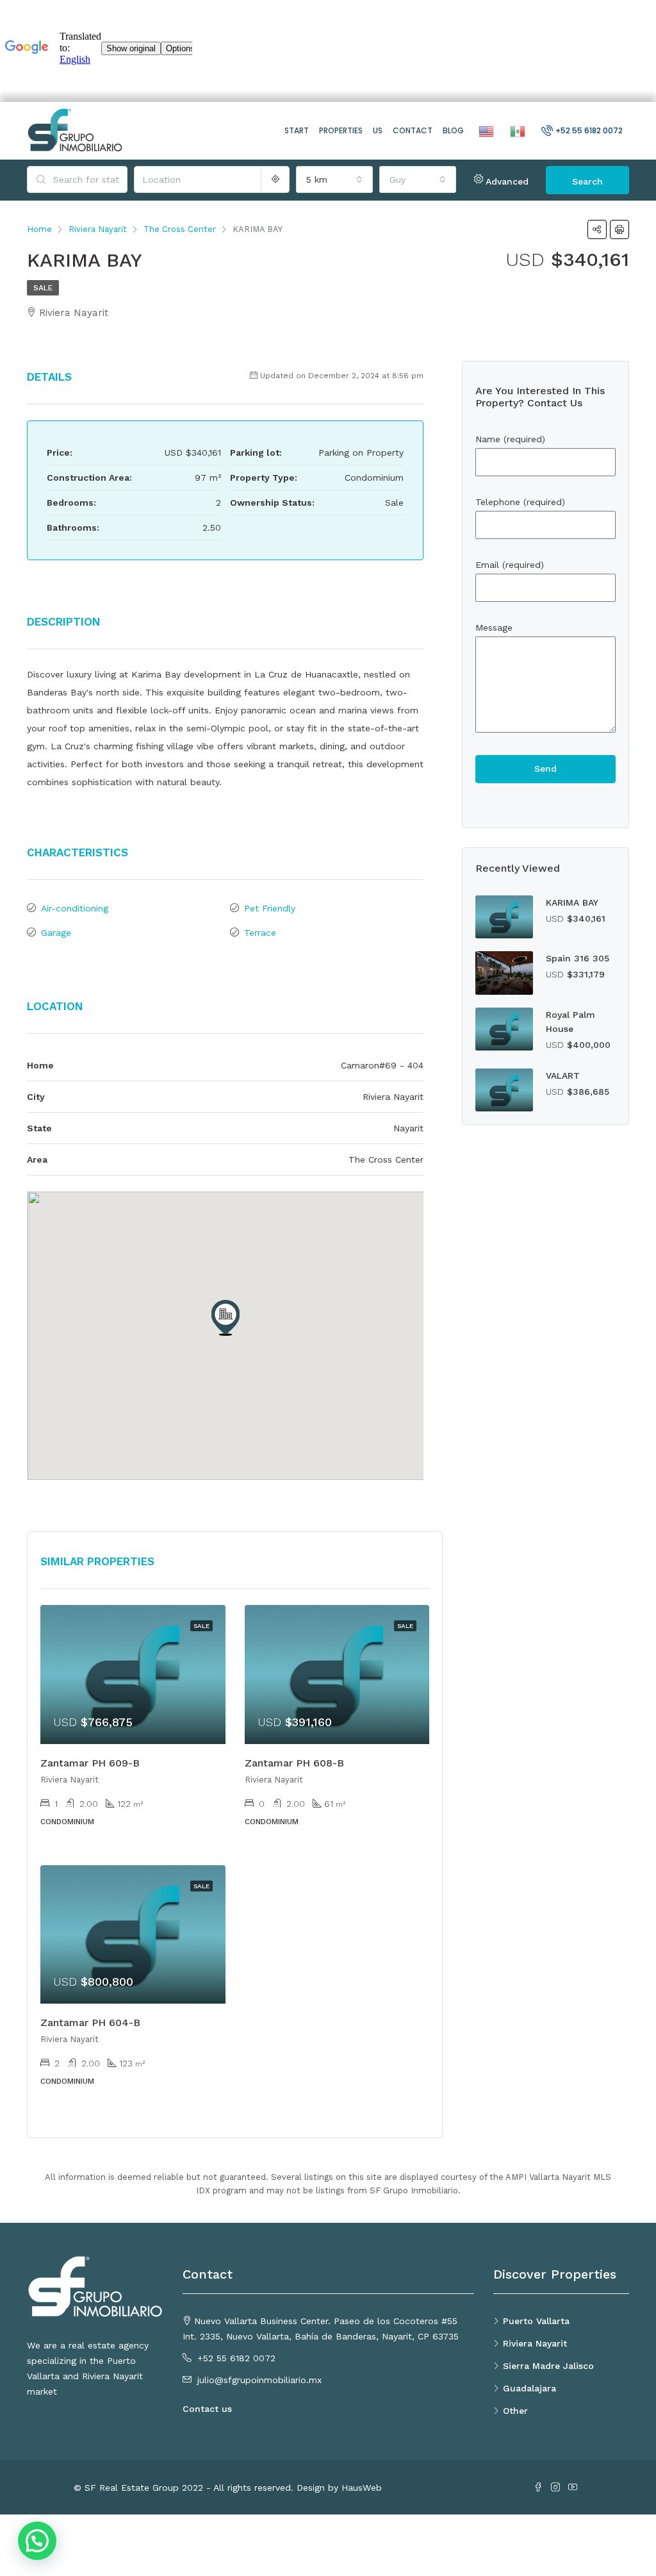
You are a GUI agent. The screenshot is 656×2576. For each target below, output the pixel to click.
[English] (485, 130)
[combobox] (334, 179)
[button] (225, 1318)
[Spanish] (516, 130)
